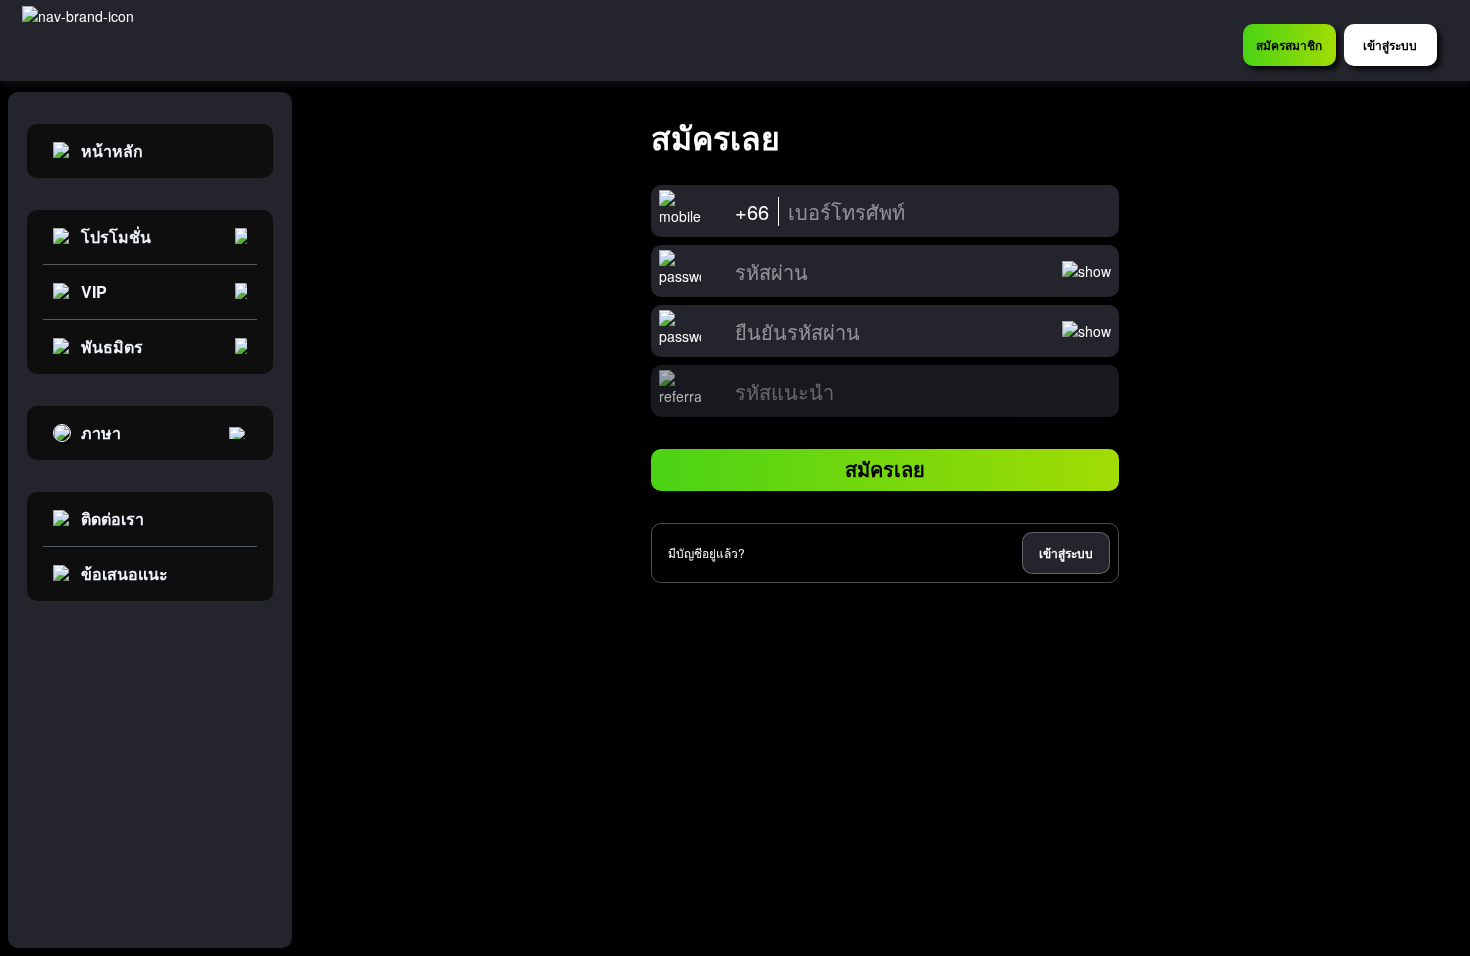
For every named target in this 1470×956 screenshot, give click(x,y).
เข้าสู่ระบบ (1066, 553)
